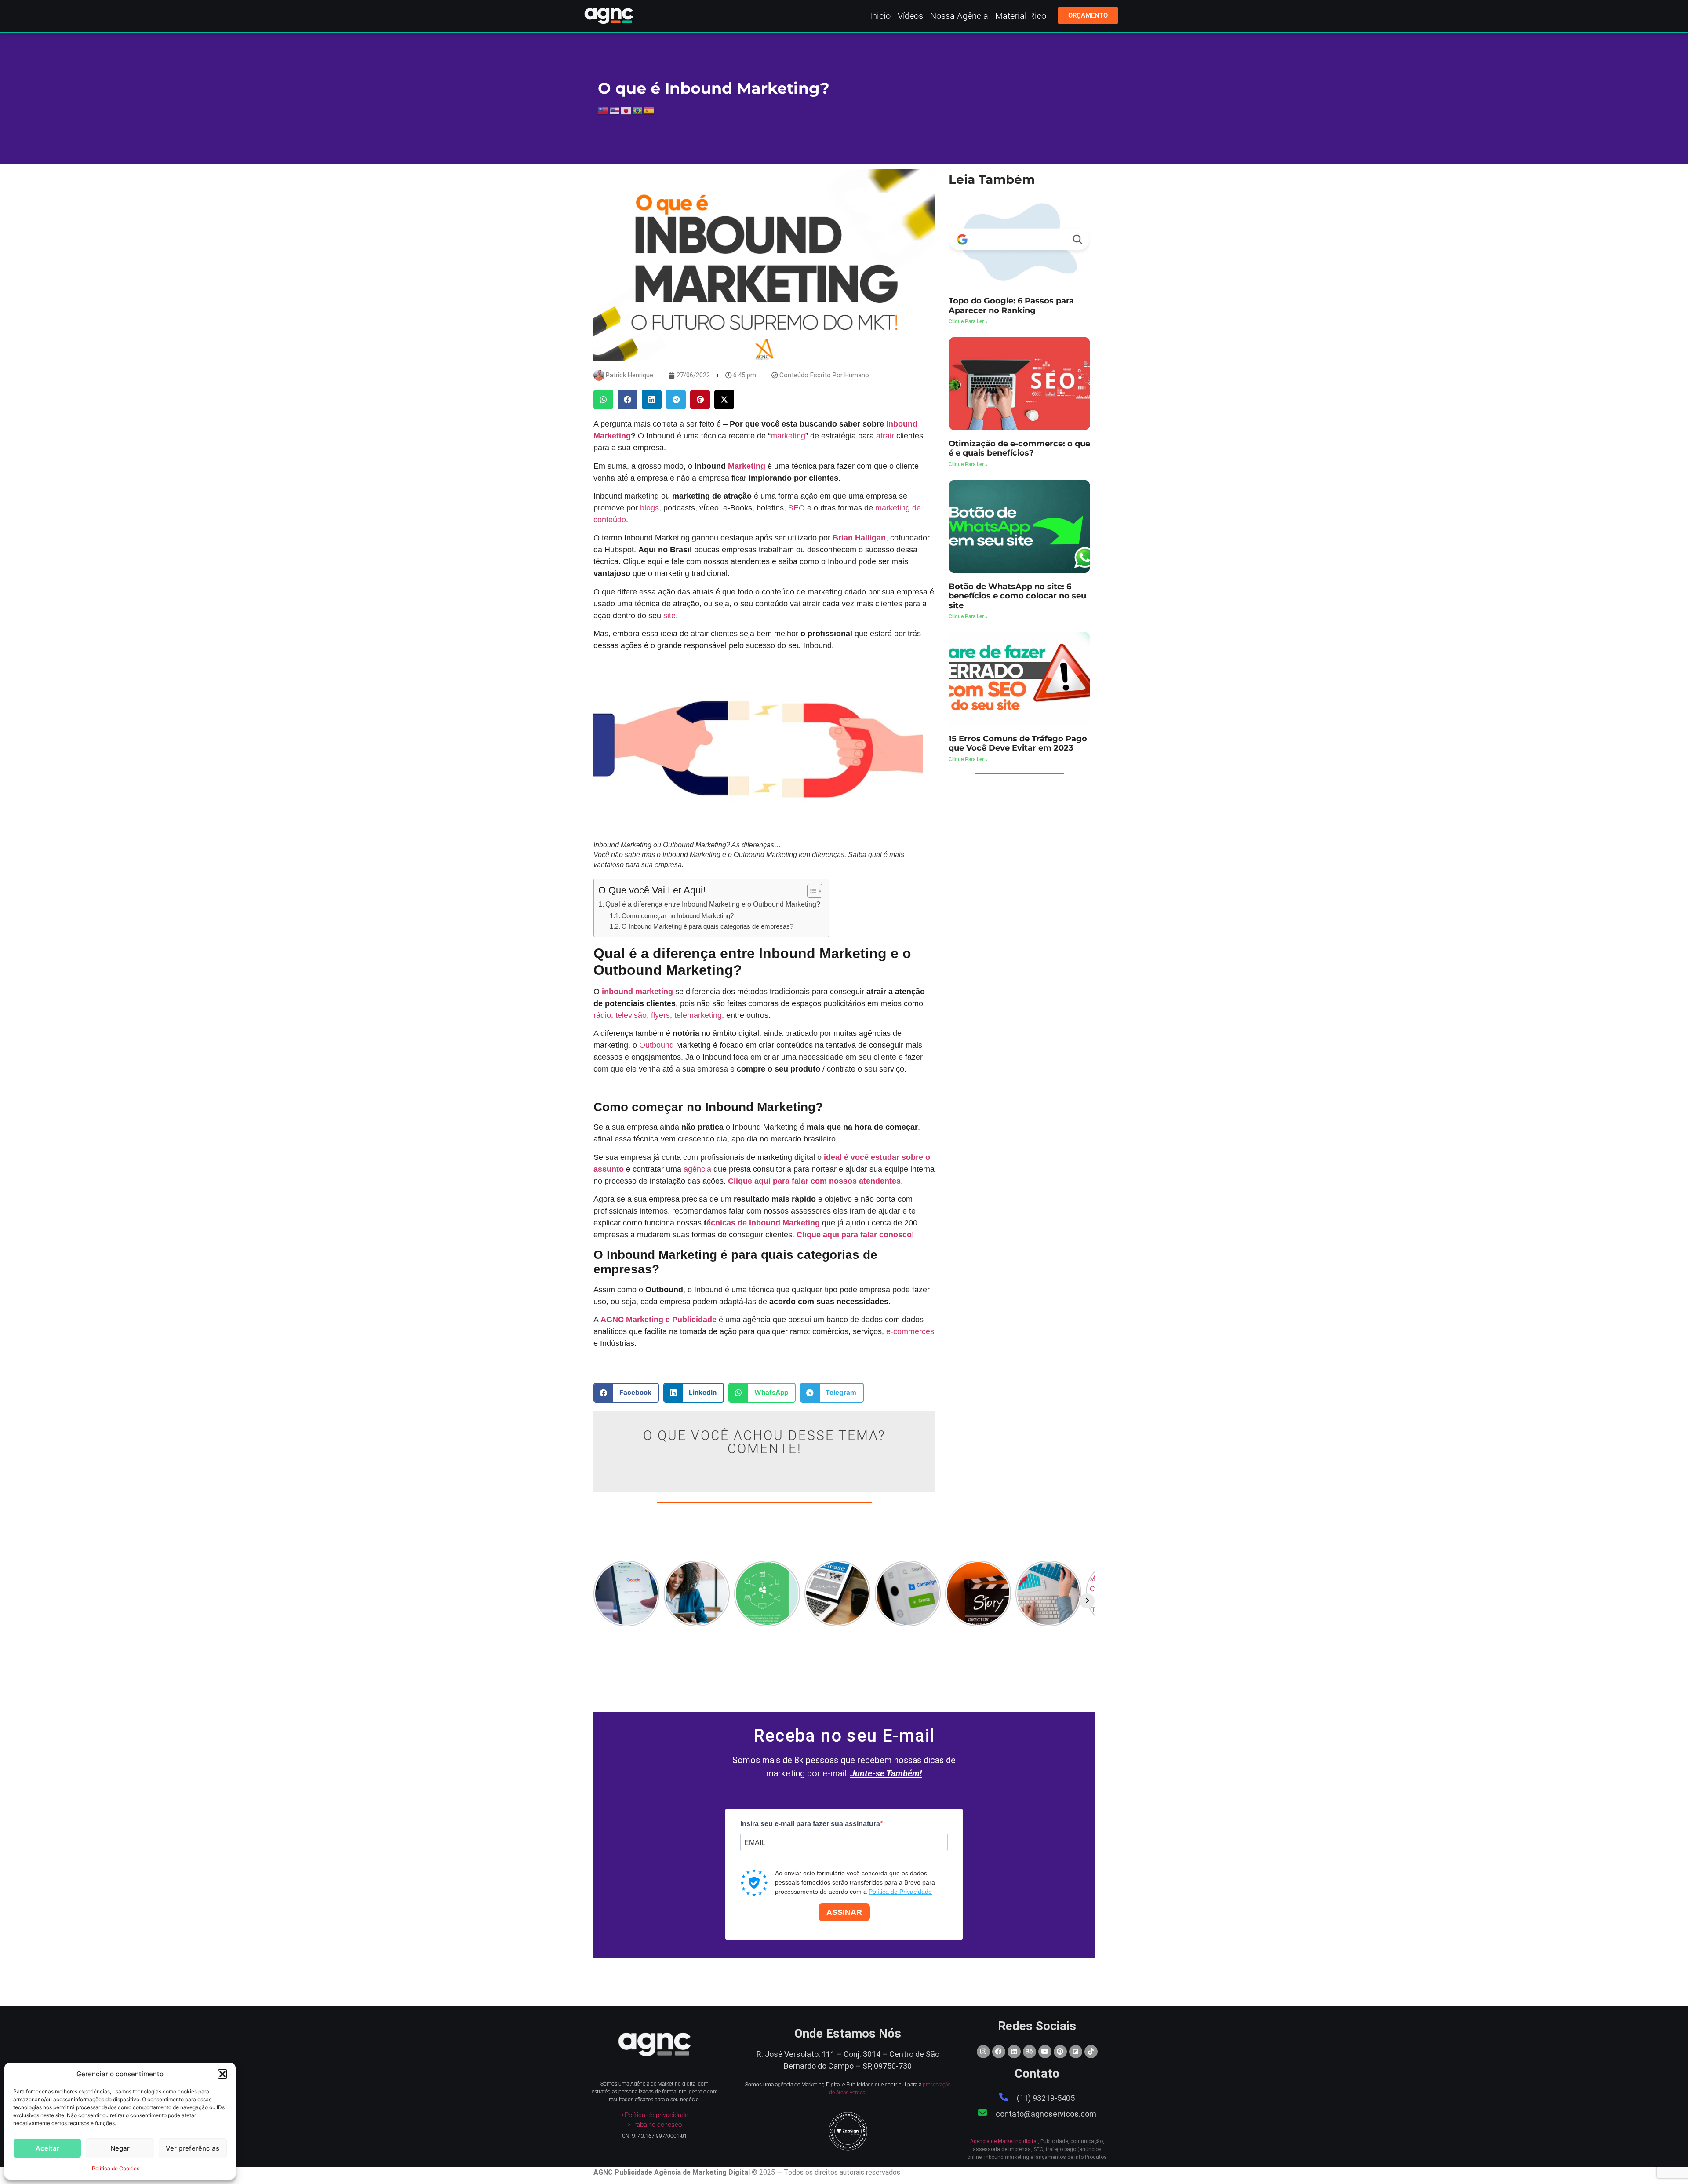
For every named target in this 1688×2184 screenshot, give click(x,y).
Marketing (747, 466)
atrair (885, 436)
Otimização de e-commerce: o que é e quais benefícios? (1019, 448)
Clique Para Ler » (968, 321)
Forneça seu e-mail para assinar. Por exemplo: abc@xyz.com (813, 1859)
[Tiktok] (1091, 2052)
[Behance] (1030, 2052)
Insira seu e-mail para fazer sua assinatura (810, 1824)
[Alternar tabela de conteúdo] (810, 891)
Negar (120, 2148)
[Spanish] (649, 110)
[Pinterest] (1060, 2052)
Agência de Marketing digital (1004, 2141)
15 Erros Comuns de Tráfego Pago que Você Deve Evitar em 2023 (1018, 744)
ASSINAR (844, 1912)
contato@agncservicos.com (1046, 2114)
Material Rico (1021, 16)
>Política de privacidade (655, 2115)
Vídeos (910, 16)
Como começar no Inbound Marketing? (678, 916)
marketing (788, 436)
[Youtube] (1045, 2052)
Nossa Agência (959, 16)
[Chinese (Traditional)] (604, 110)
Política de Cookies (116, 2168)
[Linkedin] (1014, 2052)
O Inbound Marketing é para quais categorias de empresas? (708, 926)
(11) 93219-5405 (1046, 2098)
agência (697, 1169)
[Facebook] (999, 2052)
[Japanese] (626, 110)
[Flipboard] (1076, 2052)
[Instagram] (983, 2052)
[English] (615, 110)
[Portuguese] (638, 110)
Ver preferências (193, 2148)
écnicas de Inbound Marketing (763, 1223)
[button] (222, 2074)
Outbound (657, 1045)
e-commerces (910, 1331)
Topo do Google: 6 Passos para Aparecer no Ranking (1011, 306)
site (669, 616)
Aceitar (47, 2148)
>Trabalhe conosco (655, 2125)
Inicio (880, 16)
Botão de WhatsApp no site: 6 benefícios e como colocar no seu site (1017, 596)
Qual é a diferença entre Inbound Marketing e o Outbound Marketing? (713, 904)
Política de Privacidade (900, 1892)
